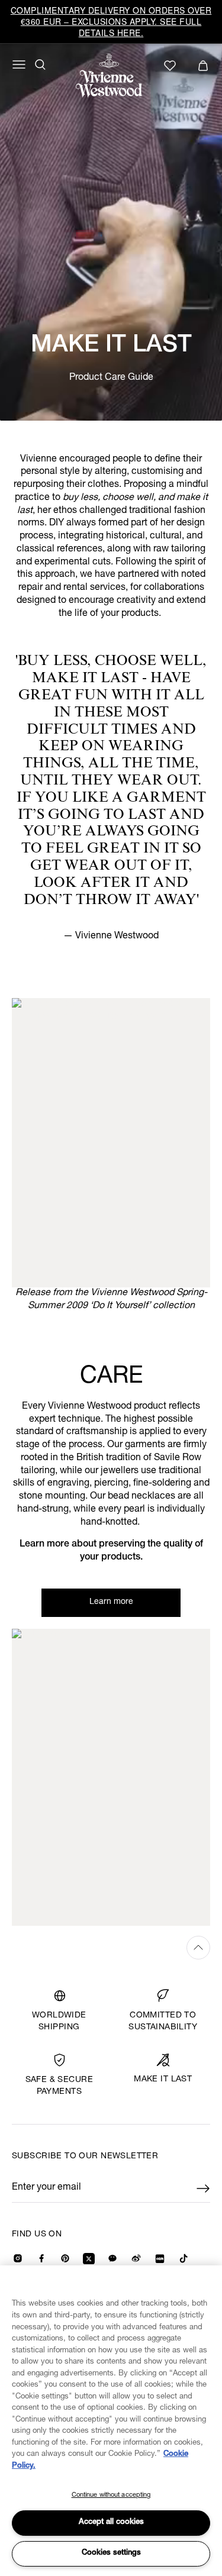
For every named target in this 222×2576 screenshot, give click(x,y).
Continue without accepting (111, 2495)
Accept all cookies (111, 2522)
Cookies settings (111, 2553)
